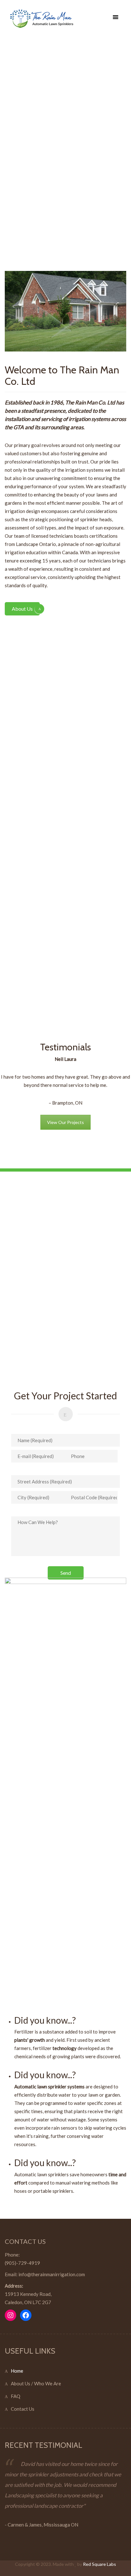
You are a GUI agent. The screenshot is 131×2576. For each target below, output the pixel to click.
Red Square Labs (100, 2564)
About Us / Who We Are (36, 2383)
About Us (22, 609)
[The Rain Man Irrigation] (63, 19)
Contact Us (23, 2409)
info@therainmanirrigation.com (52, 2274)
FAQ (16, 2396)
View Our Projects (65, 1122)
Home (17, 2371)
